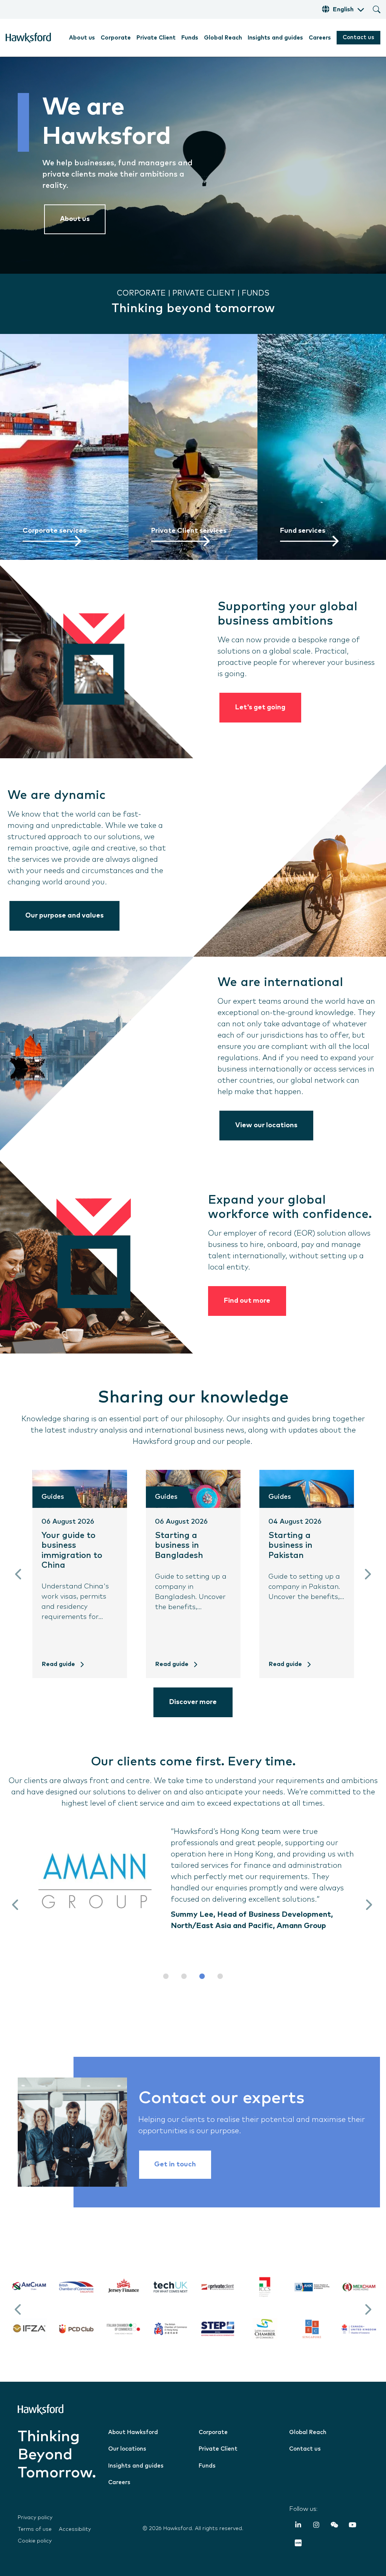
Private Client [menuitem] (156, 38)
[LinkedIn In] (298, 2526)
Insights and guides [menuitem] (275, 38)
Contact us (358, 37)
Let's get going (260, 707)
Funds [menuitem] (190, 38)
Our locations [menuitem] (127, 2449)
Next (367, 1574)
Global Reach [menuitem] (223, 38)
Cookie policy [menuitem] (35, 2541)
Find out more (247, 1301)
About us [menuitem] (82, 38)
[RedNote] (298, 2544)
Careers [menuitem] (320, 38)
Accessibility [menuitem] (75, 2529)
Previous (19, 1574)
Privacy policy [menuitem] (35, 2518)
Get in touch (175, 2164)
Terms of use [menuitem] (35, 2529)
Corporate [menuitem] (116, 38)
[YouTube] (352, 2526)
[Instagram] (316, 2526)
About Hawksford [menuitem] (133, 2432)
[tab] (166, 1976)
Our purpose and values (64, 916)
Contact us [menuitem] (305, 2449)
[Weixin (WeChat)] (334, 2526)
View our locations (266, 1125)
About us (75, 219)
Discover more (193, 1702)
